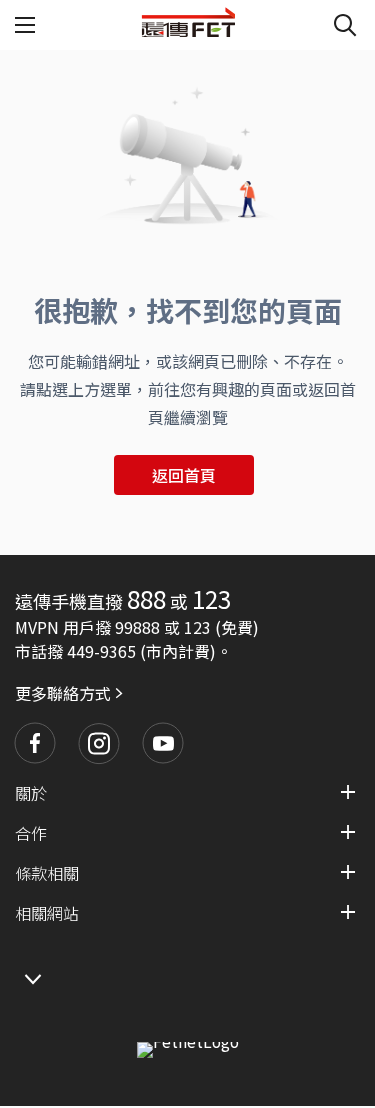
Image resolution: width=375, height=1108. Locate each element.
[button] (35, 743)
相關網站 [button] (47, 913)
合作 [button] (31, 833)
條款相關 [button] (47, 873)
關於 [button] (31, 793)
